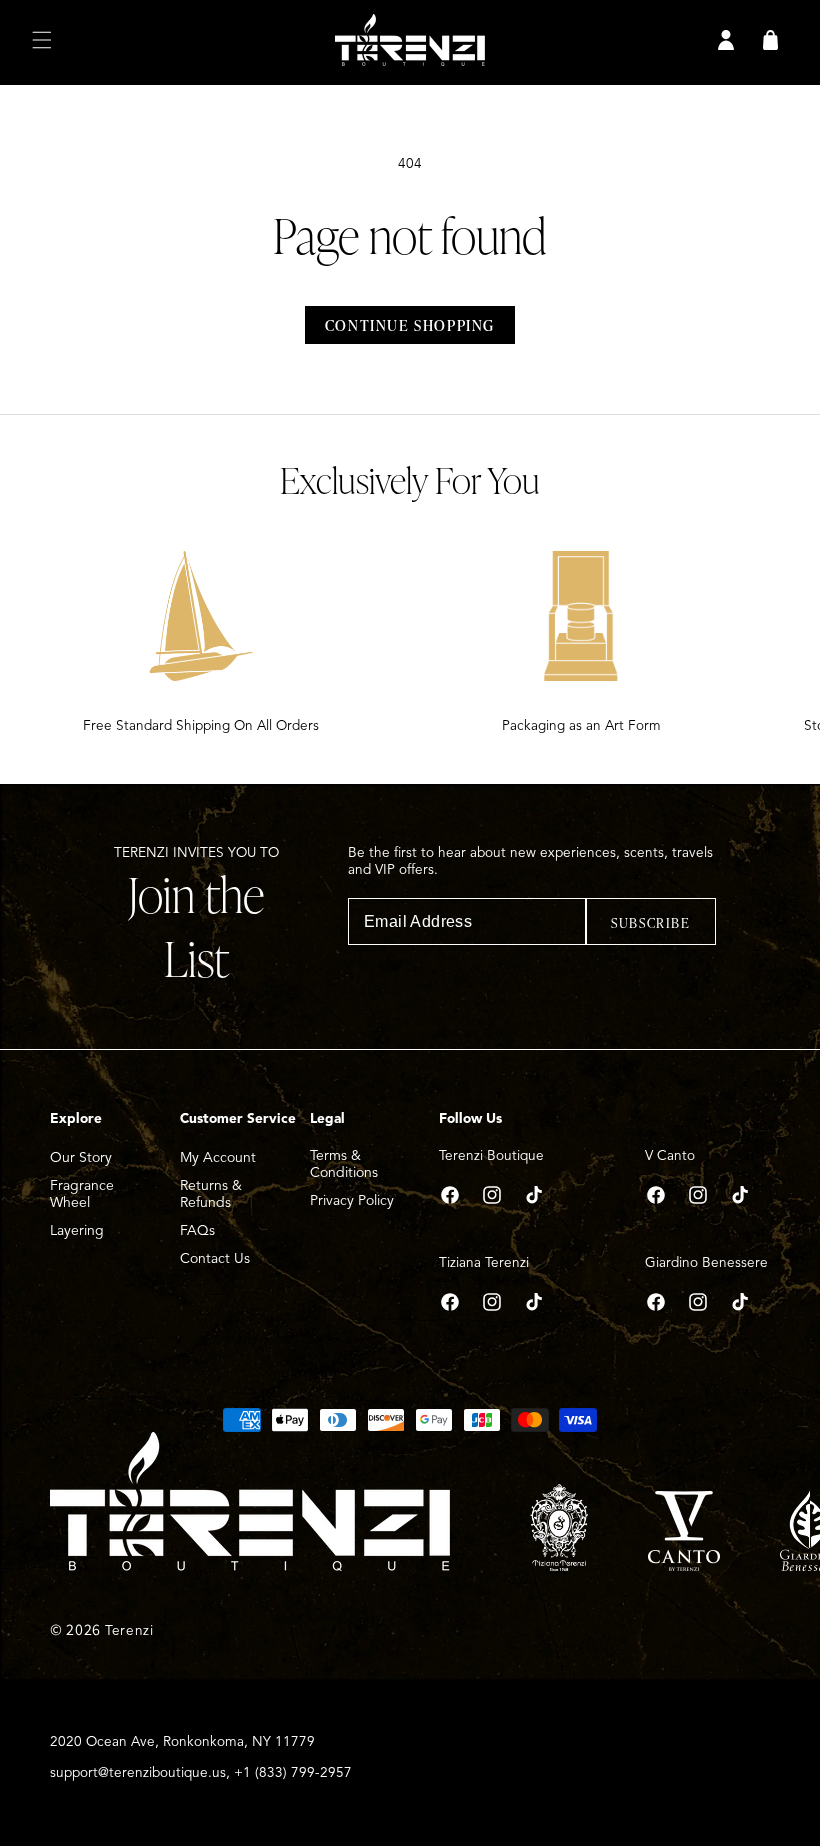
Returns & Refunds (211, 1194)
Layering (77, 1230)
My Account (218, 1157)
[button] (42, 40)
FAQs (197, 1230)
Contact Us (215, 1258)
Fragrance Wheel (82, 1194)
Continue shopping (410, 325)
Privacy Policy (352, 1200)
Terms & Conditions (344, 1164)
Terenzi (129, 1630)
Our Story (81, 1157)
